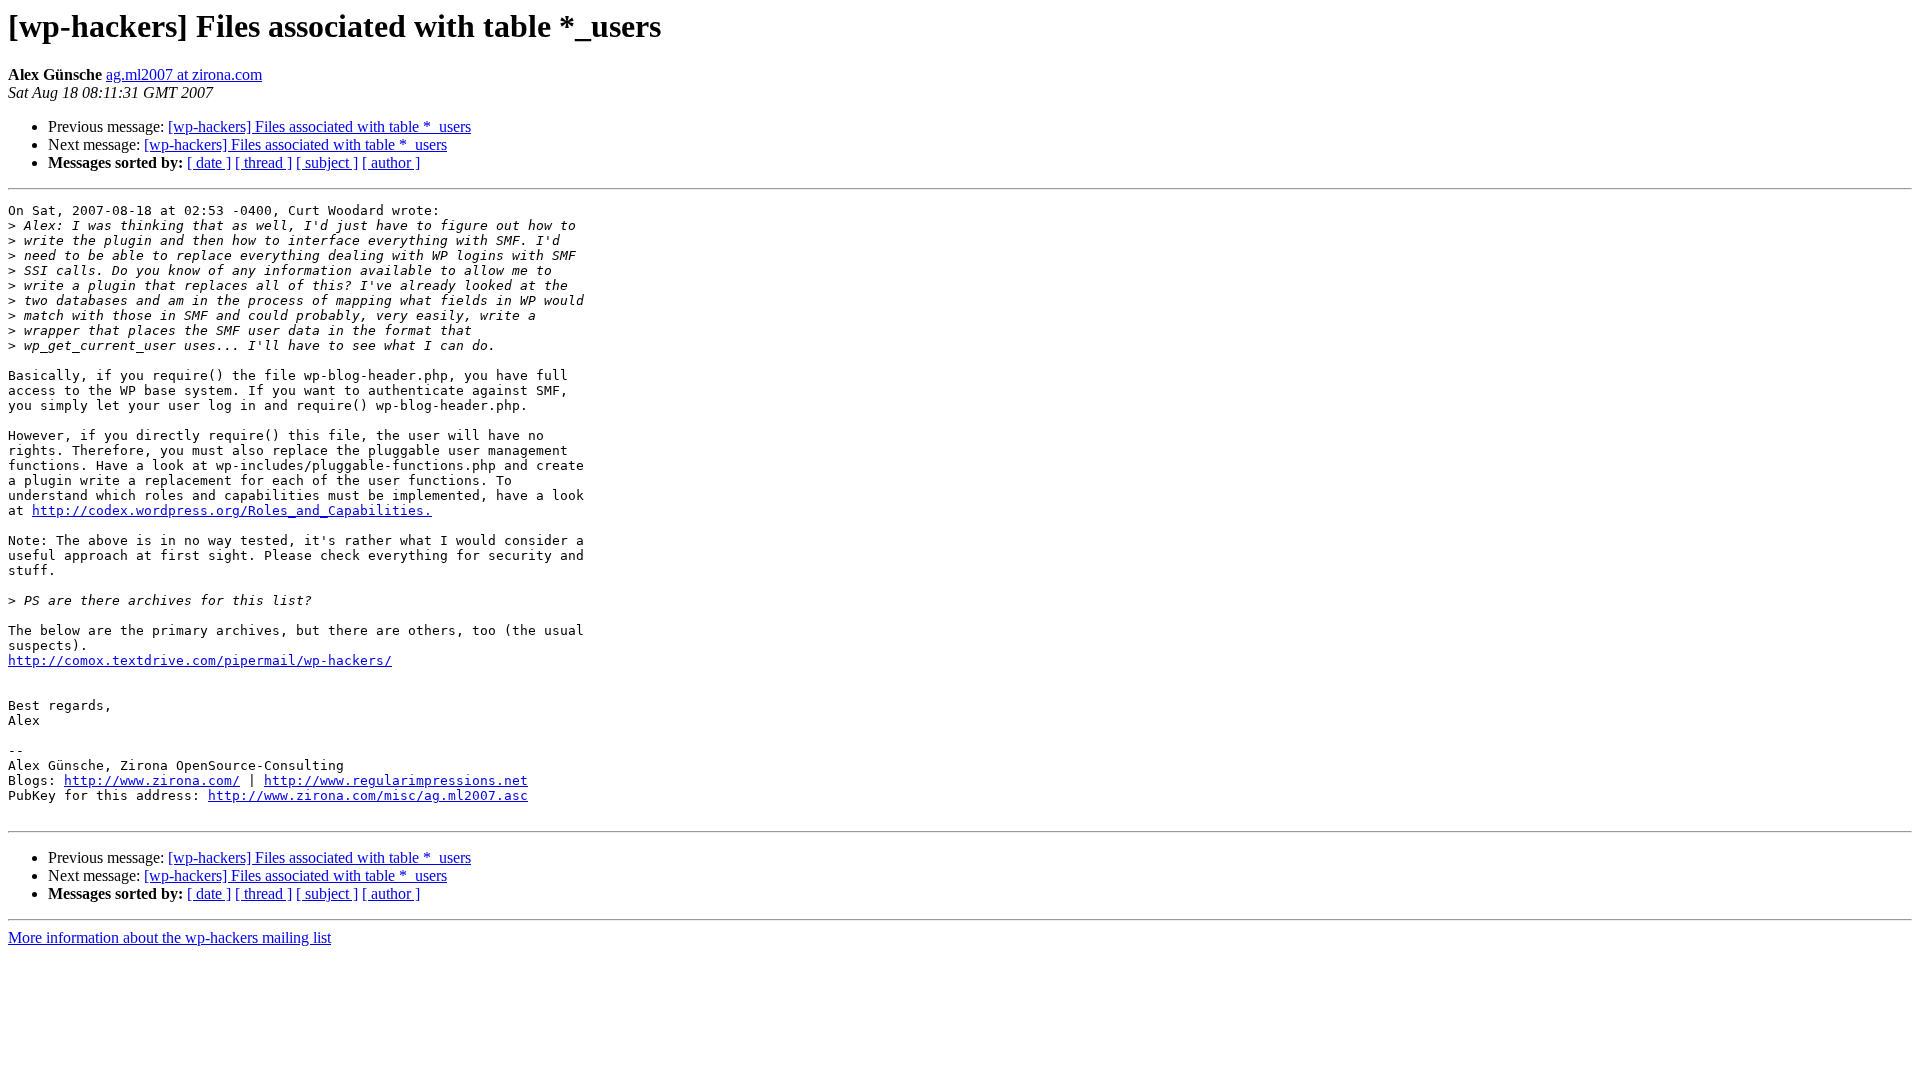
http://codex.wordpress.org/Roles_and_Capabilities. (232, 510)
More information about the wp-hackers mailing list (169, 937)
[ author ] (391, 162)
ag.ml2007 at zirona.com (184, 74)
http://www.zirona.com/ (152, 780)
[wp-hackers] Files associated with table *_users (319, 126)
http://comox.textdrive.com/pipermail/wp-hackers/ (200, 660)
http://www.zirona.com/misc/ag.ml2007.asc (368, 795)
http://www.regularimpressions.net (396, 780)
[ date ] (209, 162)
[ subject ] (327, 162)
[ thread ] (263, 162)
